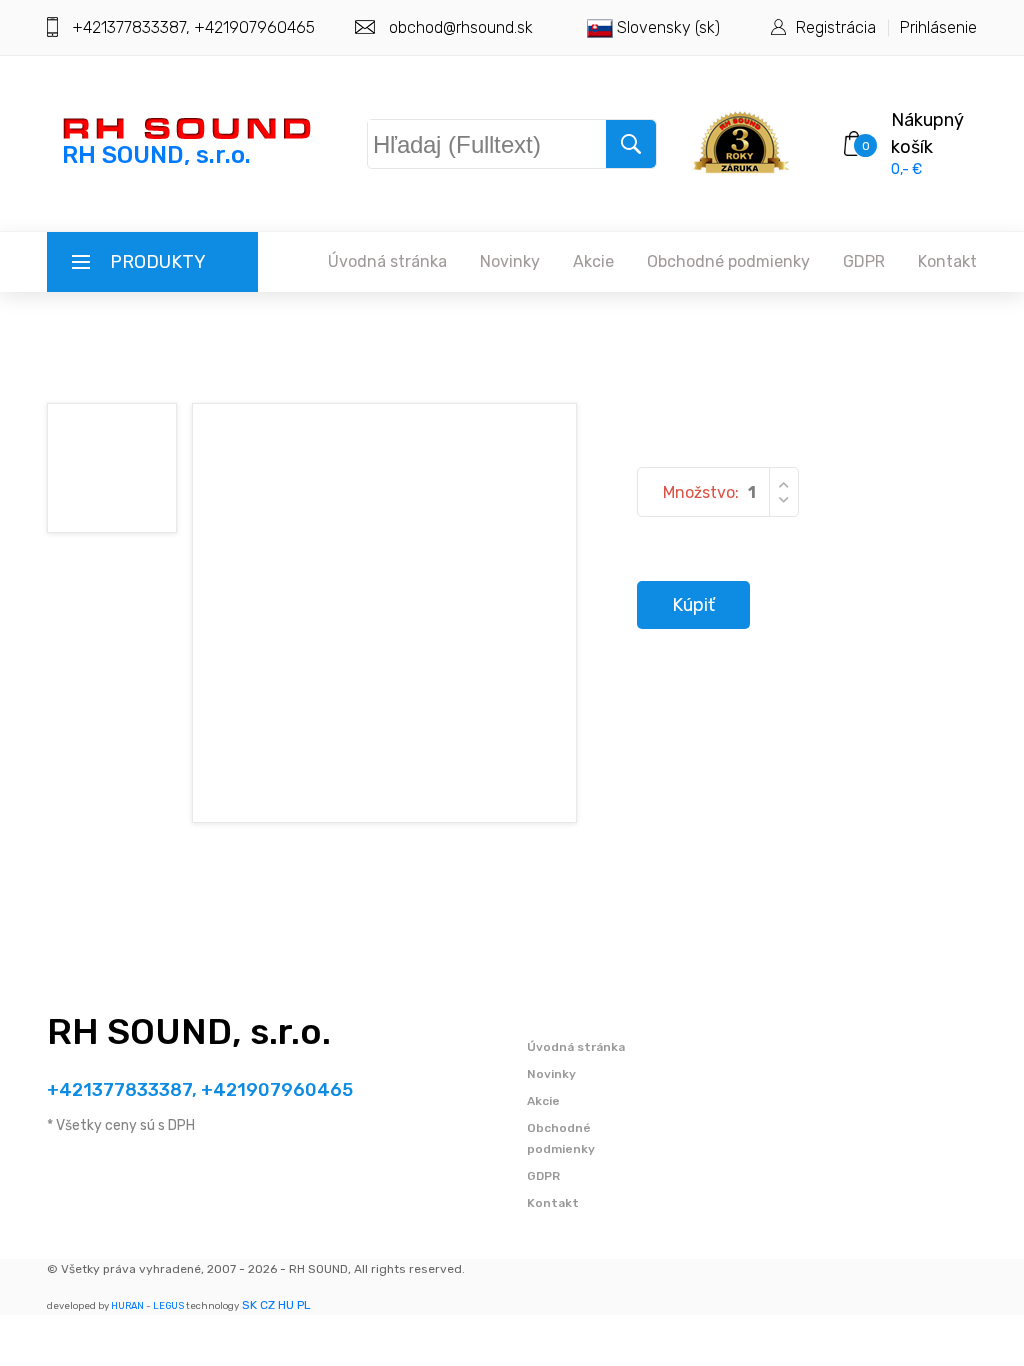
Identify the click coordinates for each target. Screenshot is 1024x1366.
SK (249, 1305)
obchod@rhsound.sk (461, 27)
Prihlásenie (938, 27)
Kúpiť (693, 605)
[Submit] (631, 144)
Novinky (510, 261)
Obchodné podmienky (728, 261)
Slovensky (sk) (666, 27)
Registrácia (836, 27)
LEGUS (168, 1305)
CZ (267, 1305)
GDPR (864, 261)
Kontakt (947, 261)
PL (304, 1305)
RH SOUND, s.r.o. (189, 1031)
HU (286, 1305)
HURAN (127, 1305)
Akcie (593, 261)
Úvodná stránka (387, 261)
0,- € (906, 169)
